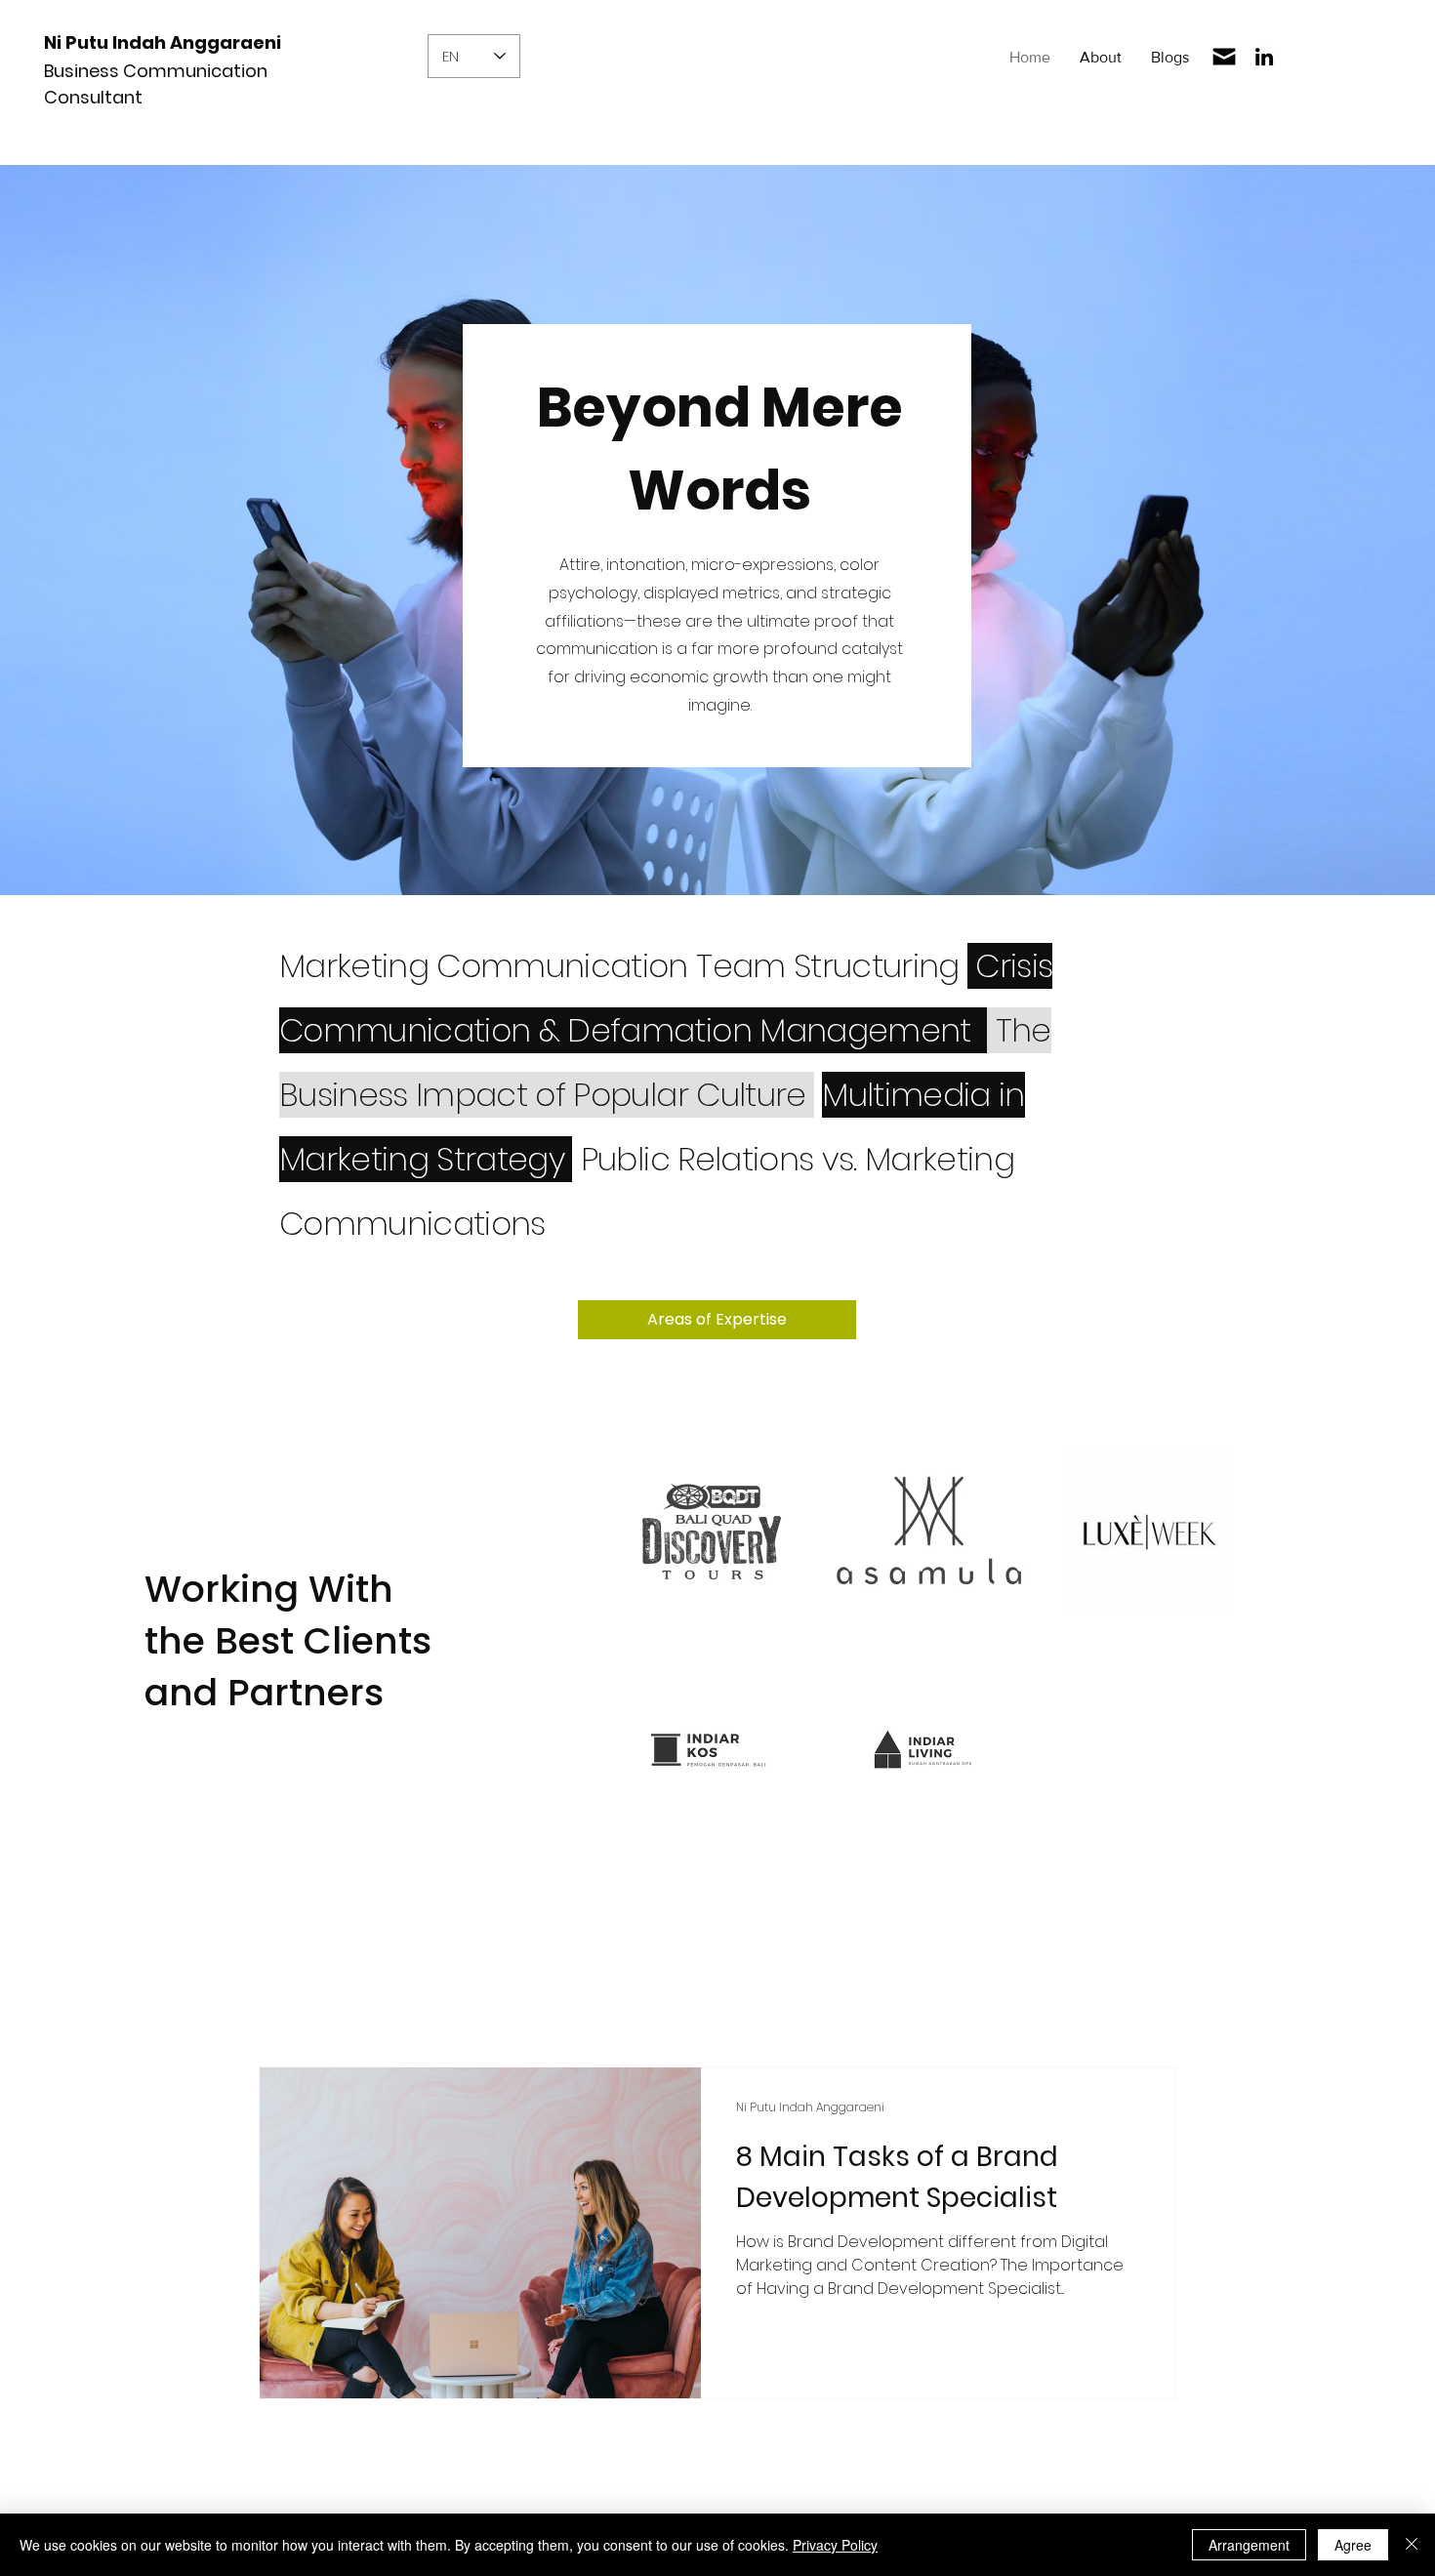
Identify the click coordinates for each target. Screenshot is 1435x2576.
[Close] (1412, 2545)
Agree (1353, 2545)
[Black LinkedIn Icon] (1264, 57)
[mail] (1224, 57)
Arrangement (1249, 2545)
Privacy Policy (835, 2545)
